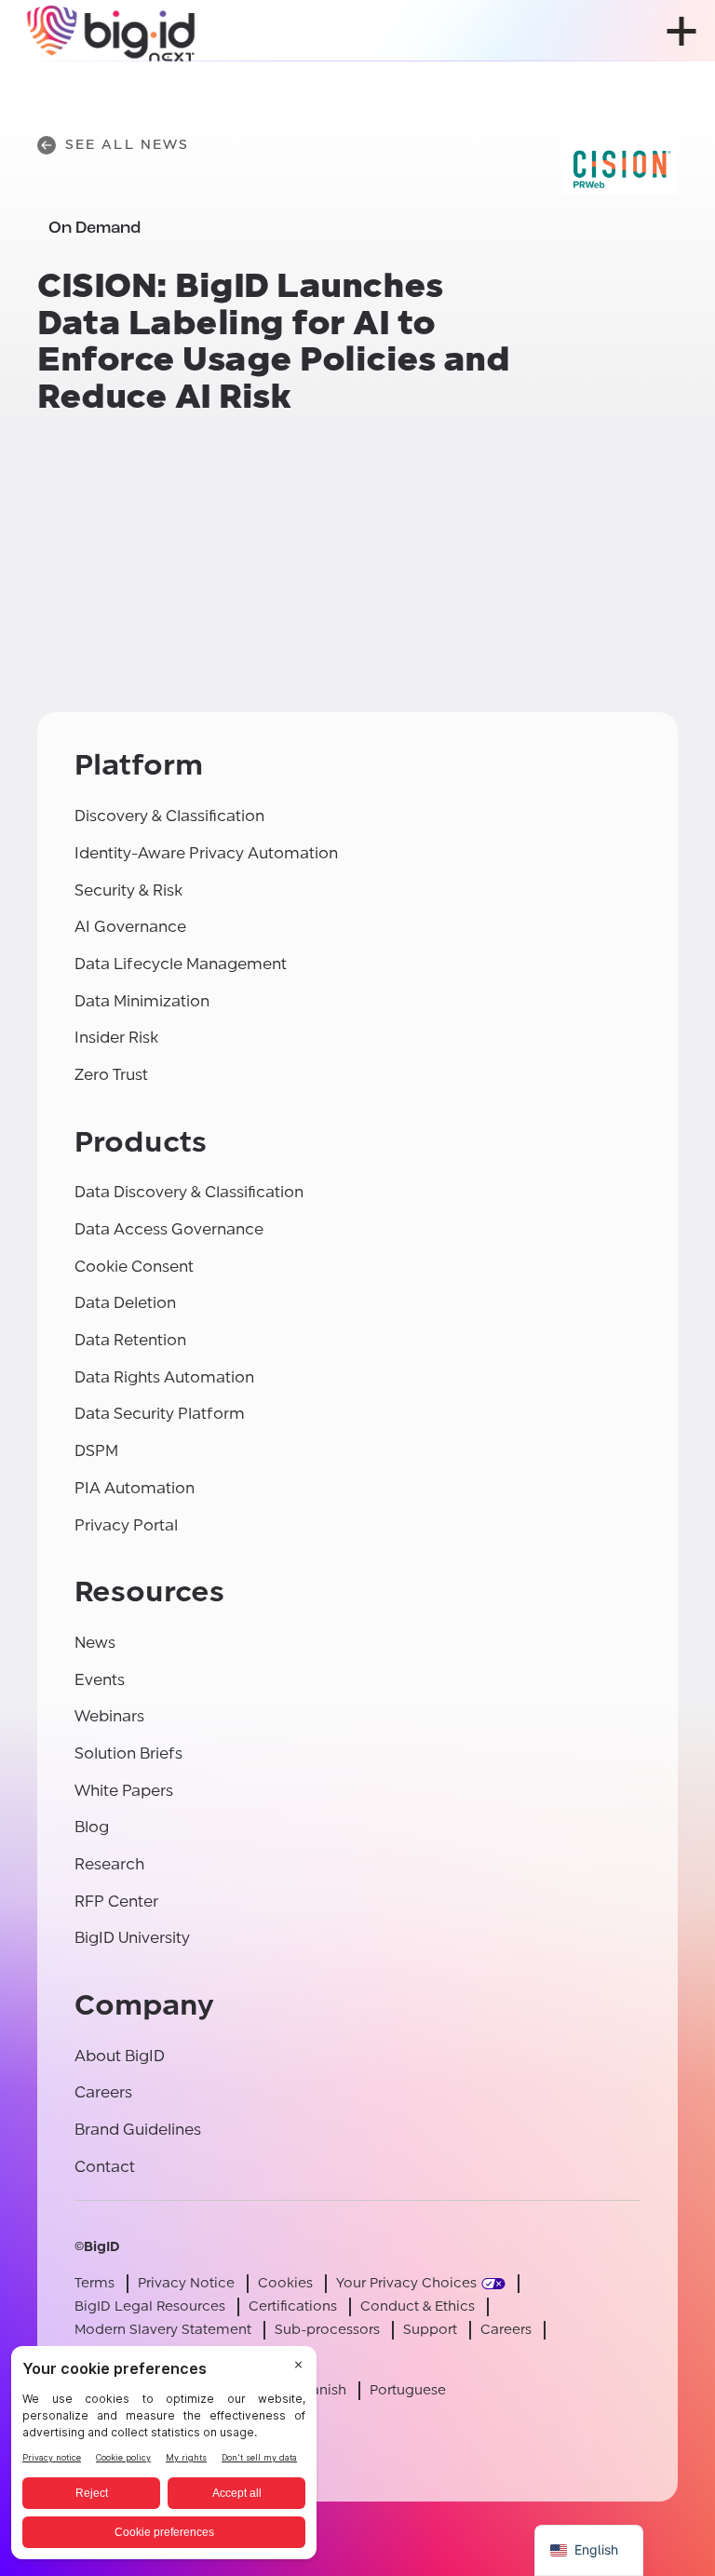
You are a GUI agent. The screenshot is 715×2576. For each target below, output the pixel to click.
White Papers (124, 1791)
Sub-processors (327, 2330)
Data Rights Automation (164, 1377)
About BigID (120, 2056)
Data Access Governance (169, 1229)
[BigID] (112, 31)
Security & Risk (128, 890)
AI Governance (130, 927)
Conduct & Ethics (418, 2306)
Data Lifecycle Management (181, 964)
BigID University (132, 1938)
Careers (103, 2092)
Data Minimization (142, 1001)
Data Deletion (125, 1303)
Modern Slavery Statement (163, 2330)
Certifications (293, 2306)
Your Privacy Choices (406, 2283)
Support (430, 2330)
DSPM (96, 1451)
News (95, 1643)
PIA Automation (135, 1488)
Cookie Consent (134, 1267)
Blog (92, 1827)
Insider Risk (116, 1038)
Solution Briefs (128, 1753)
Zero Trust (111, 1075)
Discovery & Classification (169, 816)
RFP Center (116, 1902)
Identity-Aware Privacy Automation (206, 853)
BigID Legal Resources (150, 2306)
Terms (94, 2283)
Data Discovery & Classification (189, 1192)
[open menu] (681, 31)
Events (100, 1680)
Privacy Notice (186, 2283)
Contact (105, 2167)
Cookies (285, 2283)
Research (109, 1864)
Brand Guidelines (138, 2130)
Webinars (109, 1716)
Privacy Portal (126, 1525)
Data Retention (130, 1340)
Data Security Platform (160, 1414)
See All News (127, 145)
